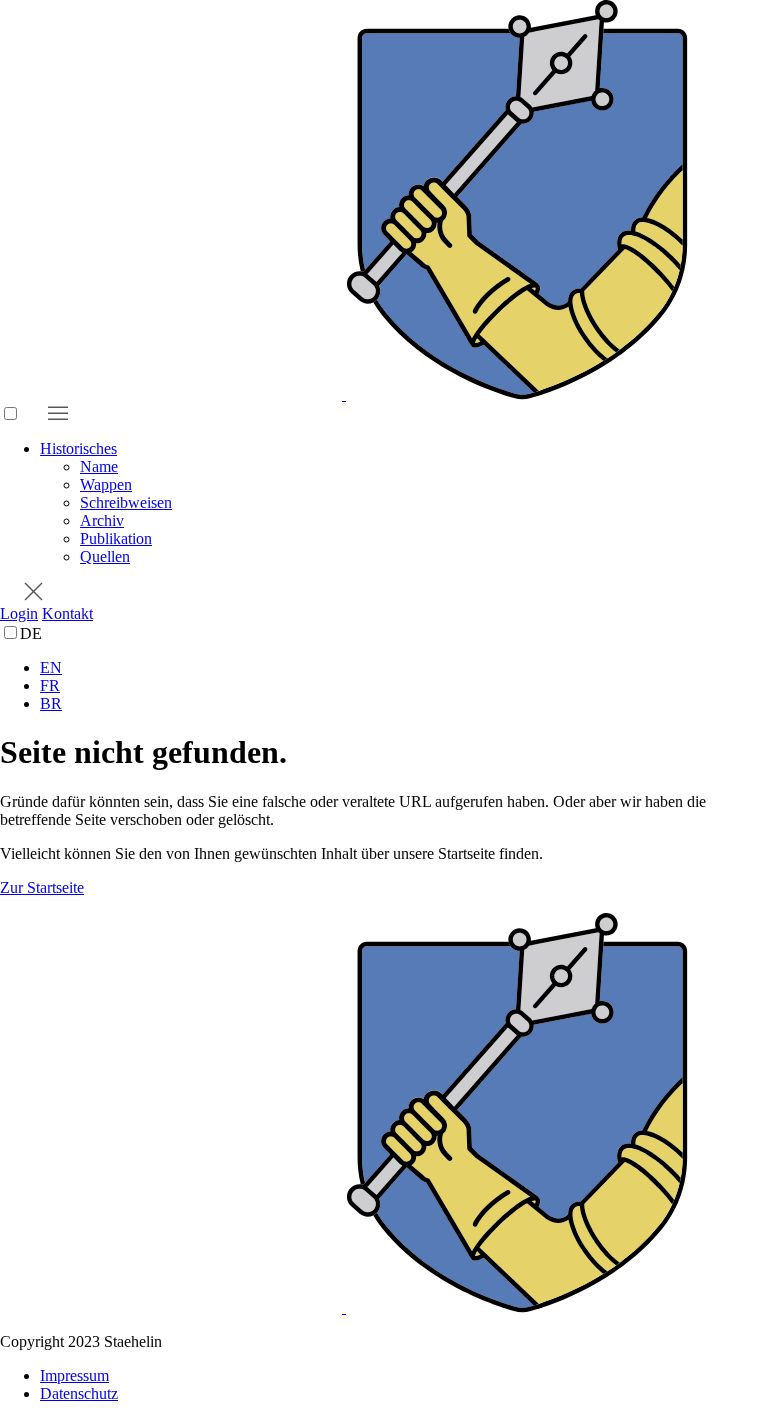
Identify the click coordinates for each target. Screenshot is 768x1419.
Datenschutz (79, 1393)
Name (99, 466)
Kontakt (67, 613)
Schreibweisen (126, 502)
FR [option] (50, 685)
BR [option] (51, 703)
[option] (404, 668)
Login (19, 613)
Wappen (106, 484)
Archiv (102, 520)
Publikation (116, 538)
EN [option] (51, 667)
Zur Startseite (42, 887)
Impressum (74, 1375)
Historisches (78, 448)
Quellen (105, 556)
